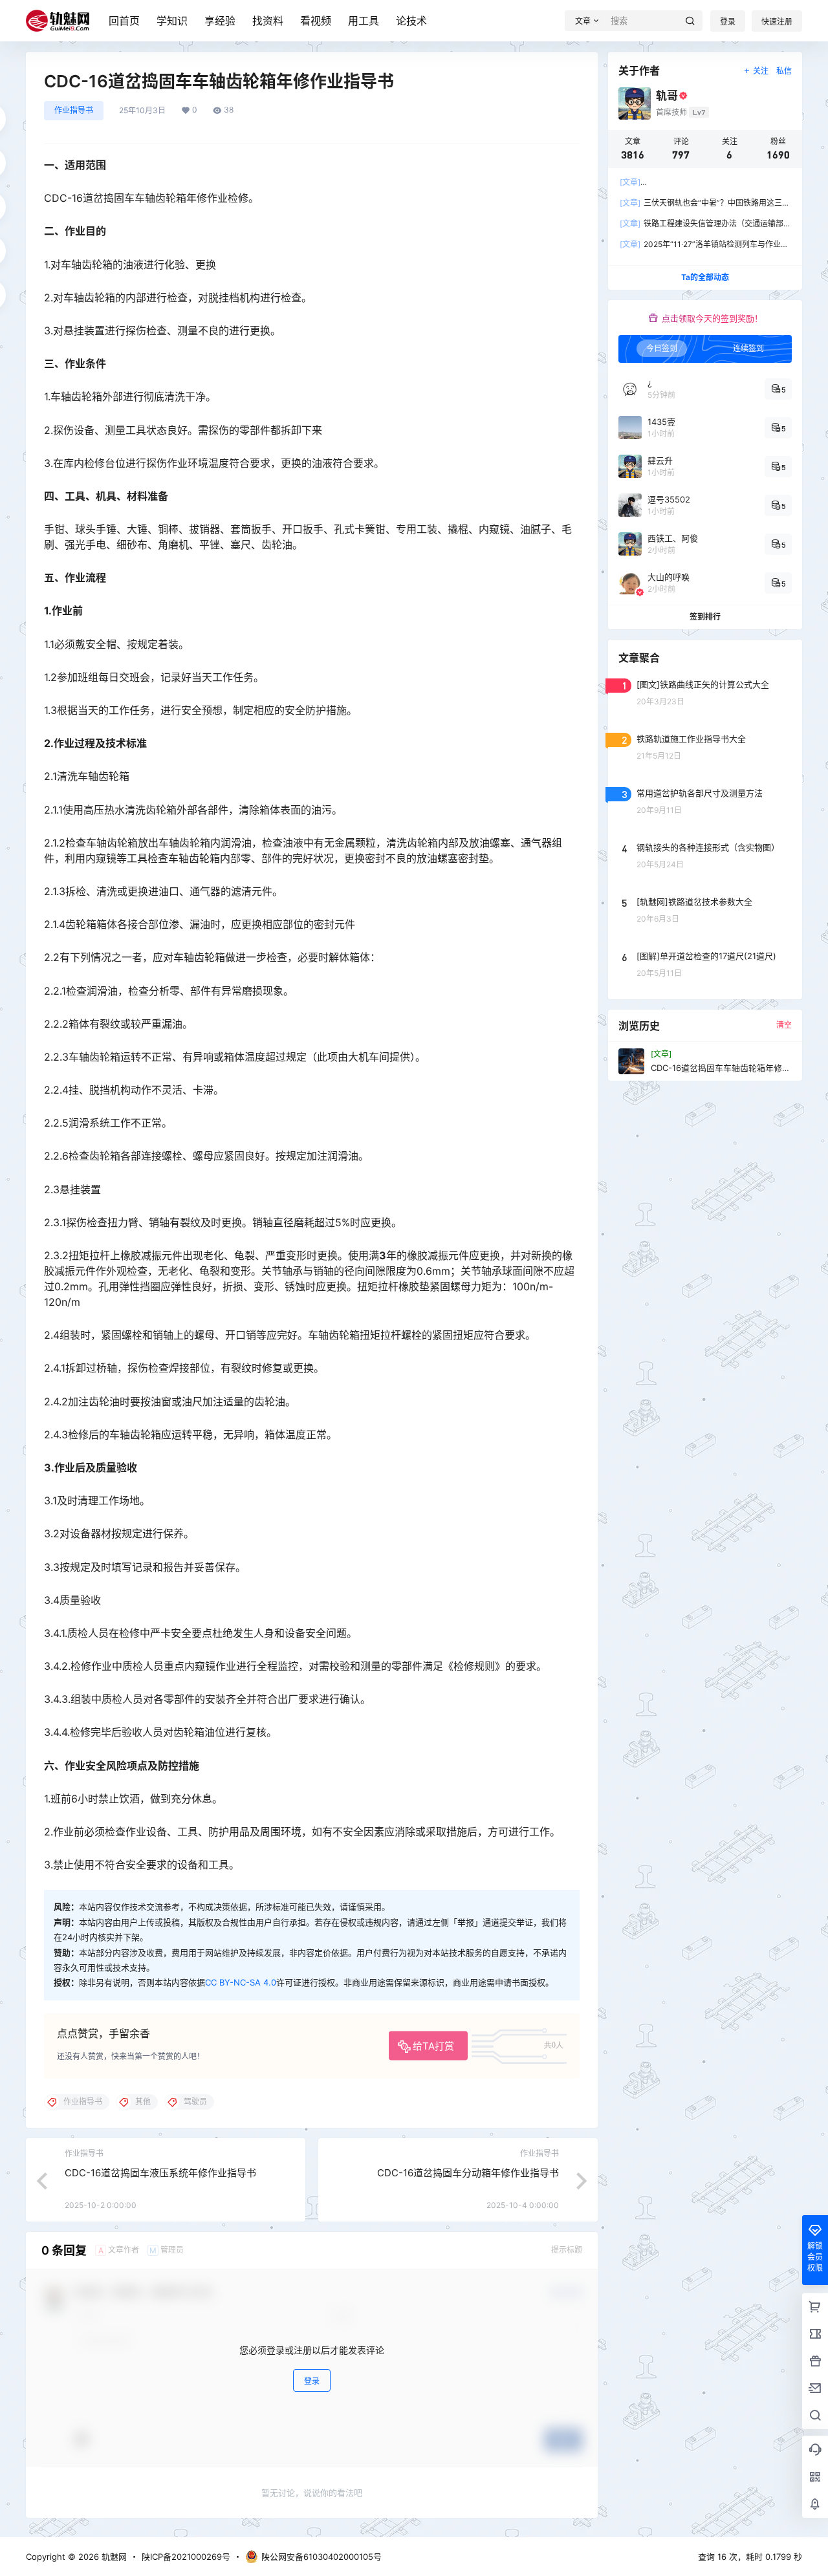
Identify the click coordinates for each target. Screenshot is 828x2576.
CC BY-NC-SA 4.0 (241, 1982)
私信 (784, 71)
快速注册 (777, 22)
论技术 (411, 21)
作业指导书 (74, 110)
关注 (761, 71)
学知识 (172, 21)
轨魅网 (113, 2557)
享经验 (220, 21)
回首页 (124, 21)
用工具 (364, 21)
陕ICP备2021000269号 (186, 2557)
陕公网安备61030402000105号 (321, 2557)
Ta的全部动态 (705, 277)
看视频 (316, 21)
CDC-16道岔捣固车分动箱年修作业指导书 (468, 2173)
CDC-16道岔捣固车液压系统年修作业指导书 (160, 2173)
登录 (728, 22)
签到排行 (705, 617)
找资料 (268, 21)
